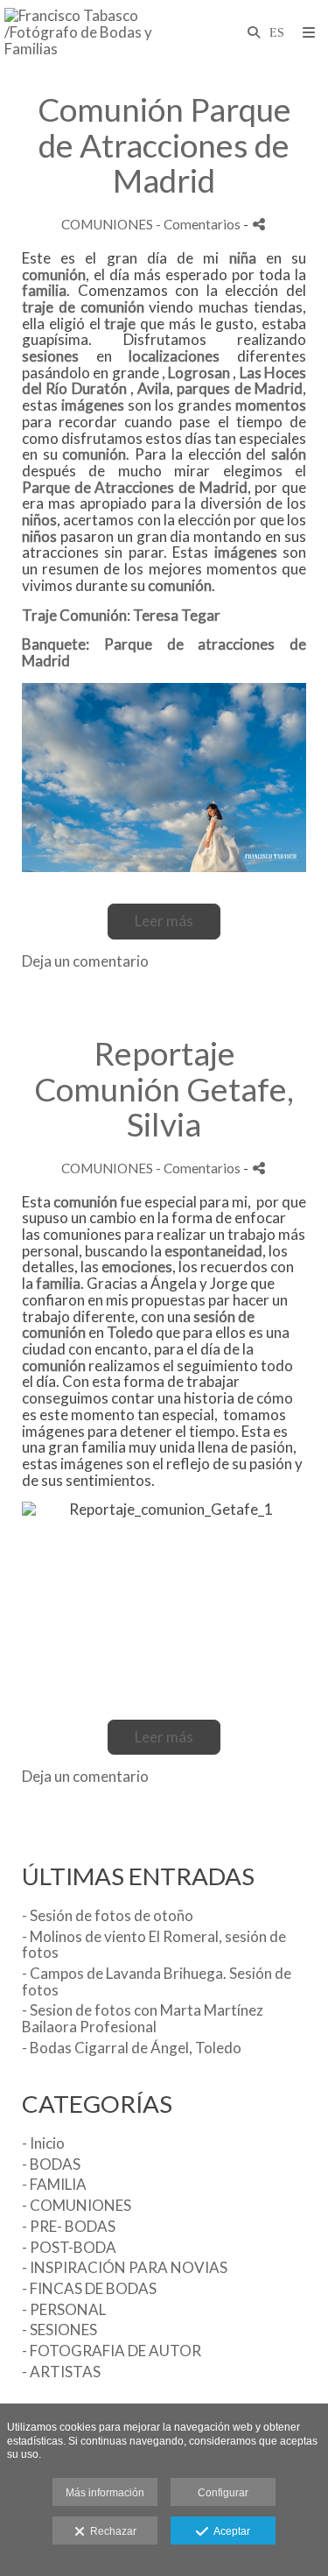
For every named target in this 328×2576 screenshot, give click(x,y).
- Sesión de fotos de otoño (108, 1915)
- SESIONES (59, 2330)
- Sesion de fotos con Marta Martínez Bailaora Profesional (143, 2018)
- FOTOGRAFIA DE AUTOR (112, 2351)
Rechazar (111, 2531)
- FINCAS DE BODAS (89, 2288)
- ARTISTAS (61, 2372)
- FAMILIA (54, 2184)
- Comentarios (199, 224)
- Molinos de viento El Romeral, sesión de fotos (154, 1945)
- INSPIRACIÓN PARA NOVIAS (125, 2267)
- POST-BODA (69, 2247)
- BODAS (51, 2164)
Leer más (164, 921)
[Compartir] (259, 225)
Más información (105, 2493)
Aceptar (229, 2531)
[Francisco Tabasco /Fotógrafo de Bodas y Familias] (84, 33)
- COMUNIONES (77, 2205)
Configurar (223, 2493)
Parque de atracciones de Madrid (164, 652)
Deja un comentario (85, 961)
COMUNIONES (107, 224)
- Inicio (43, 2143)
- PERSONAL (64, 2309)
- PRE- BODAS (69, 2226)
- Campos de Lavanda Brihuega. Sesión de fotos (157, 1981)
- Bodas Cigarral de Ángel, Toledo (132, 2048)
